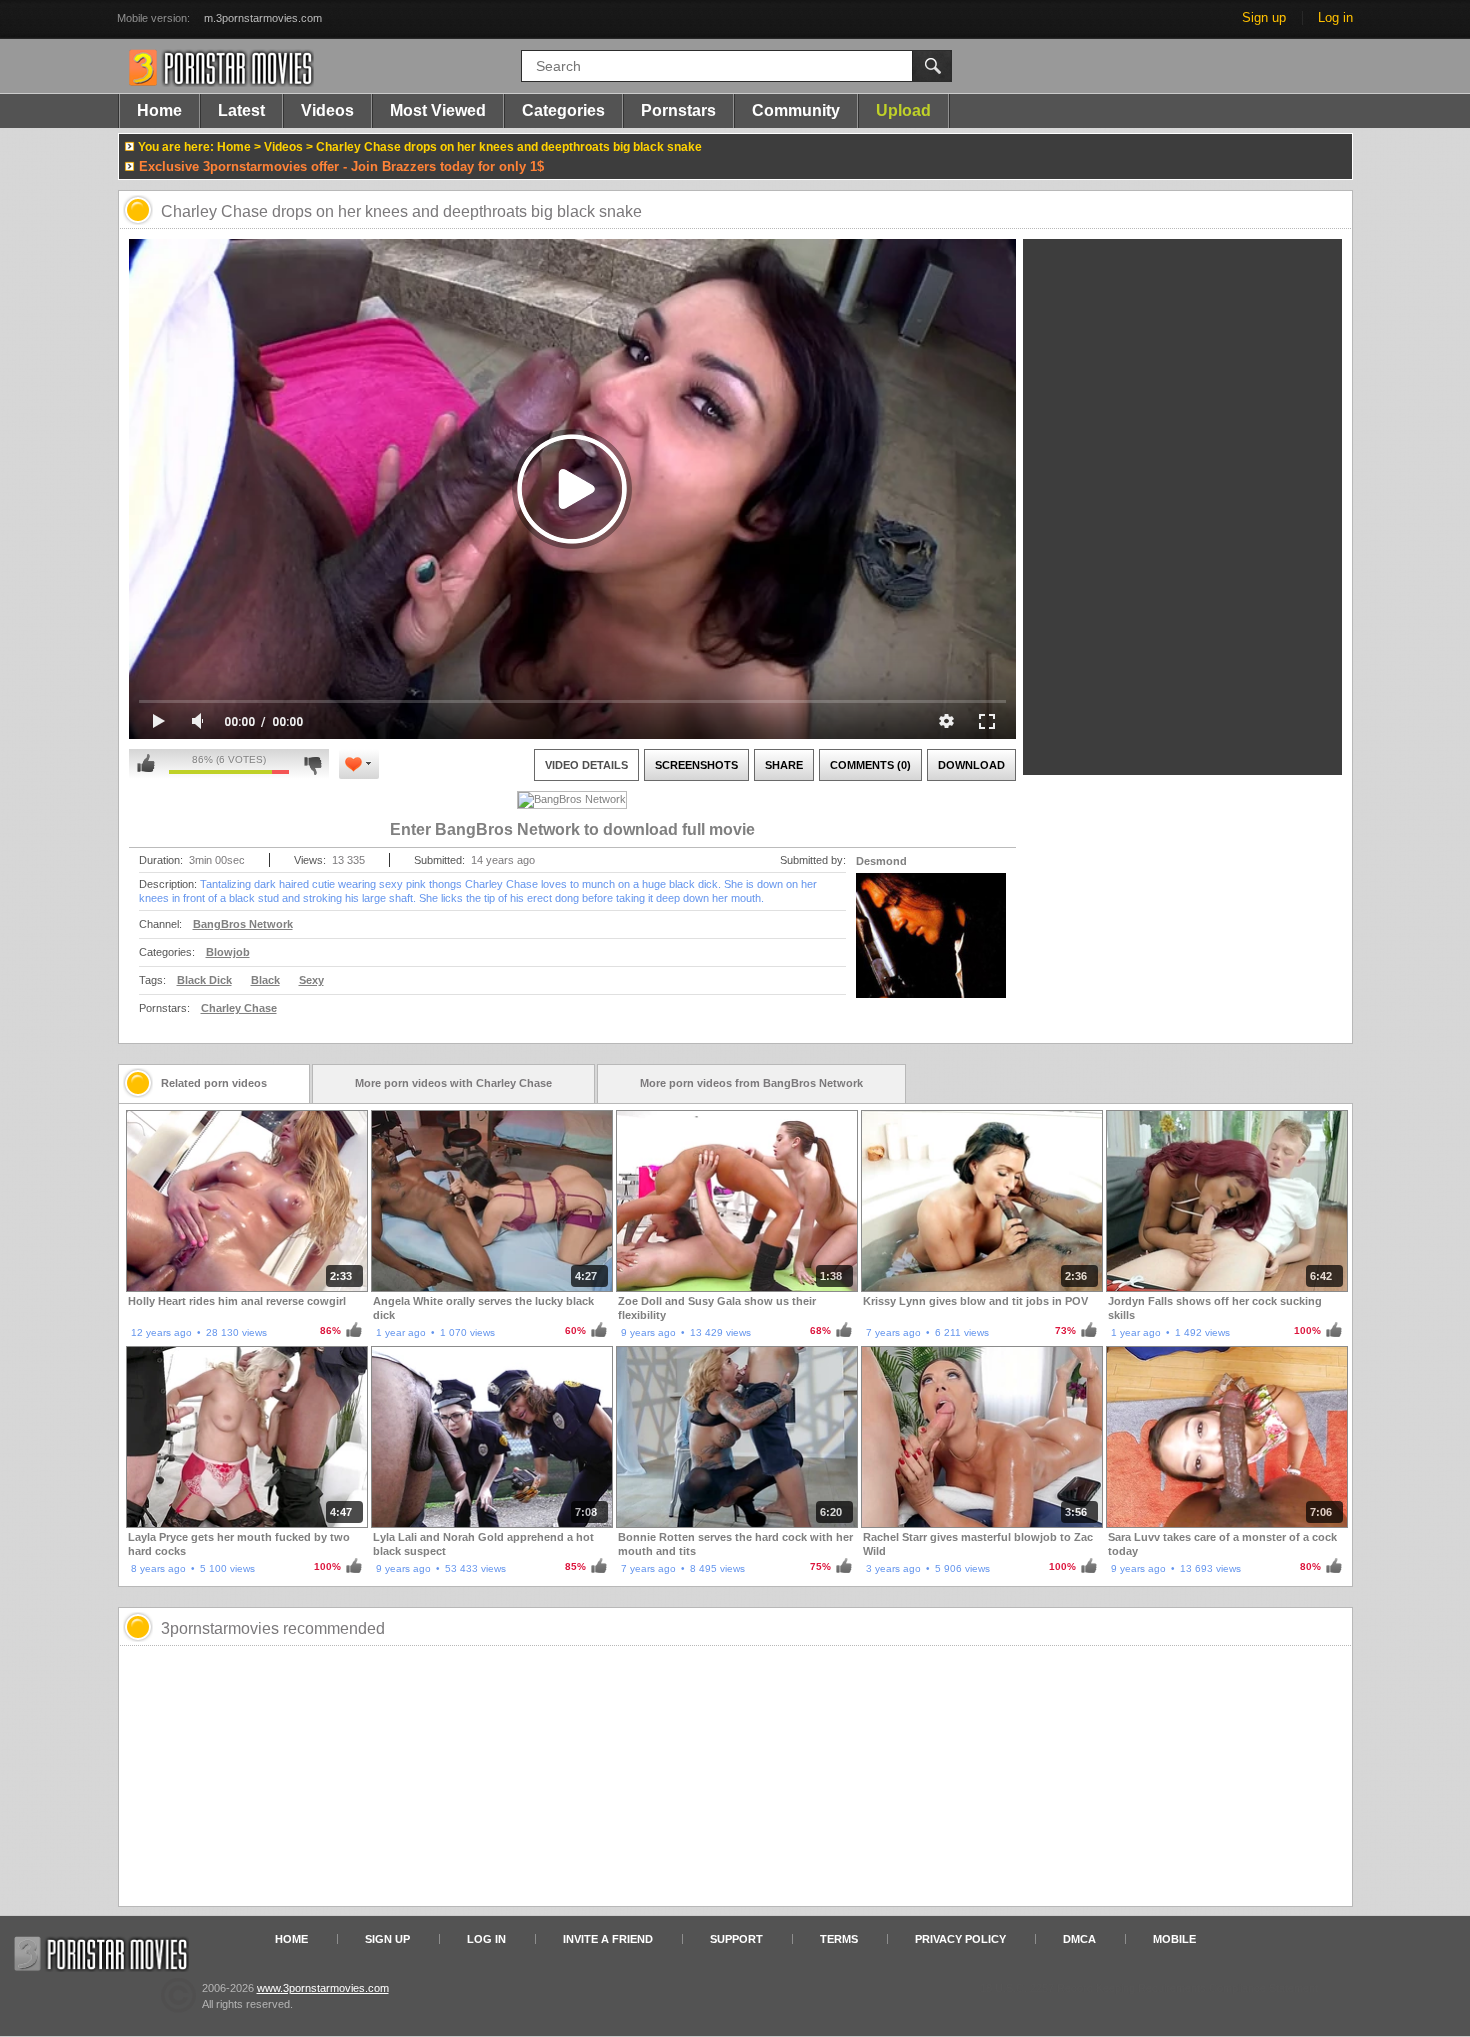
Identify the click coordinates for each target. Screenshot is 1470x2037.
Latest (241, 110)
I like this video (146, 764)
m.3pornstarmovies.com (263, 18)
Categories (563, 110)
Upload (903, 110)
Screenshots (696, 765)
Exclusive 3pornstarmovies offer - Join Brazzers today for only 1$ (341, 166)
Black (265, 980)
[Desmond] (931, 948)
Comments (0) (870, 765)
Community (796, 110)
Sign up (1264, 17)
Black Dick (204, 980)
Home (159, 110)
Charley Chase (239, 1008)
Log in (1335, 17)
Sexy (311, 980)
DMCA (1079, 1939)
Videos (327, 110)
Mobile (1174, 1939)
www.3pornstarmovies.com (323, 1988)
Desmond (881, 861)
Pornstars (678, 110)
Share (784, 765)
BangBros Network (243, 924)
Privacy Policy (960, 1939)
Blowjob (228, 952)
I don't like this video (312, 764)
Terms (839, 1939)
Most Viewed (438, 110)
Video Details (586, 765)
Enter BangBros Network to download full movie (572, 829)
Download (971, 765)
